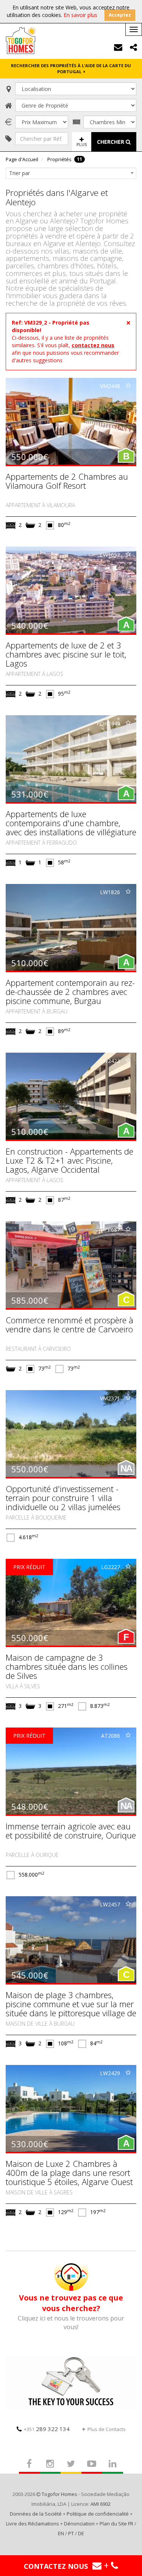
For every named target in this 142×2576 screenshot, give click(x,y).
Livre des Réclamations (33, 2524)
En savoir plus (80, 15)
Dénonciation (79, 2524)
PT (71, 2533)
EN (61, 2533)
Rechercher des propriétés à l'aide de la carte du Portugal (71, 69)
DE (81, 2533)
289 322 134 (47, 2429)
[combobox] (71, 173)
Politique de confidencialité (98, 2514)
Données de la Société (36, 2514)
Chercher (111, 142)
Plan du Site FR (116, 2524)
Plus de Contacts (107, 2429)
